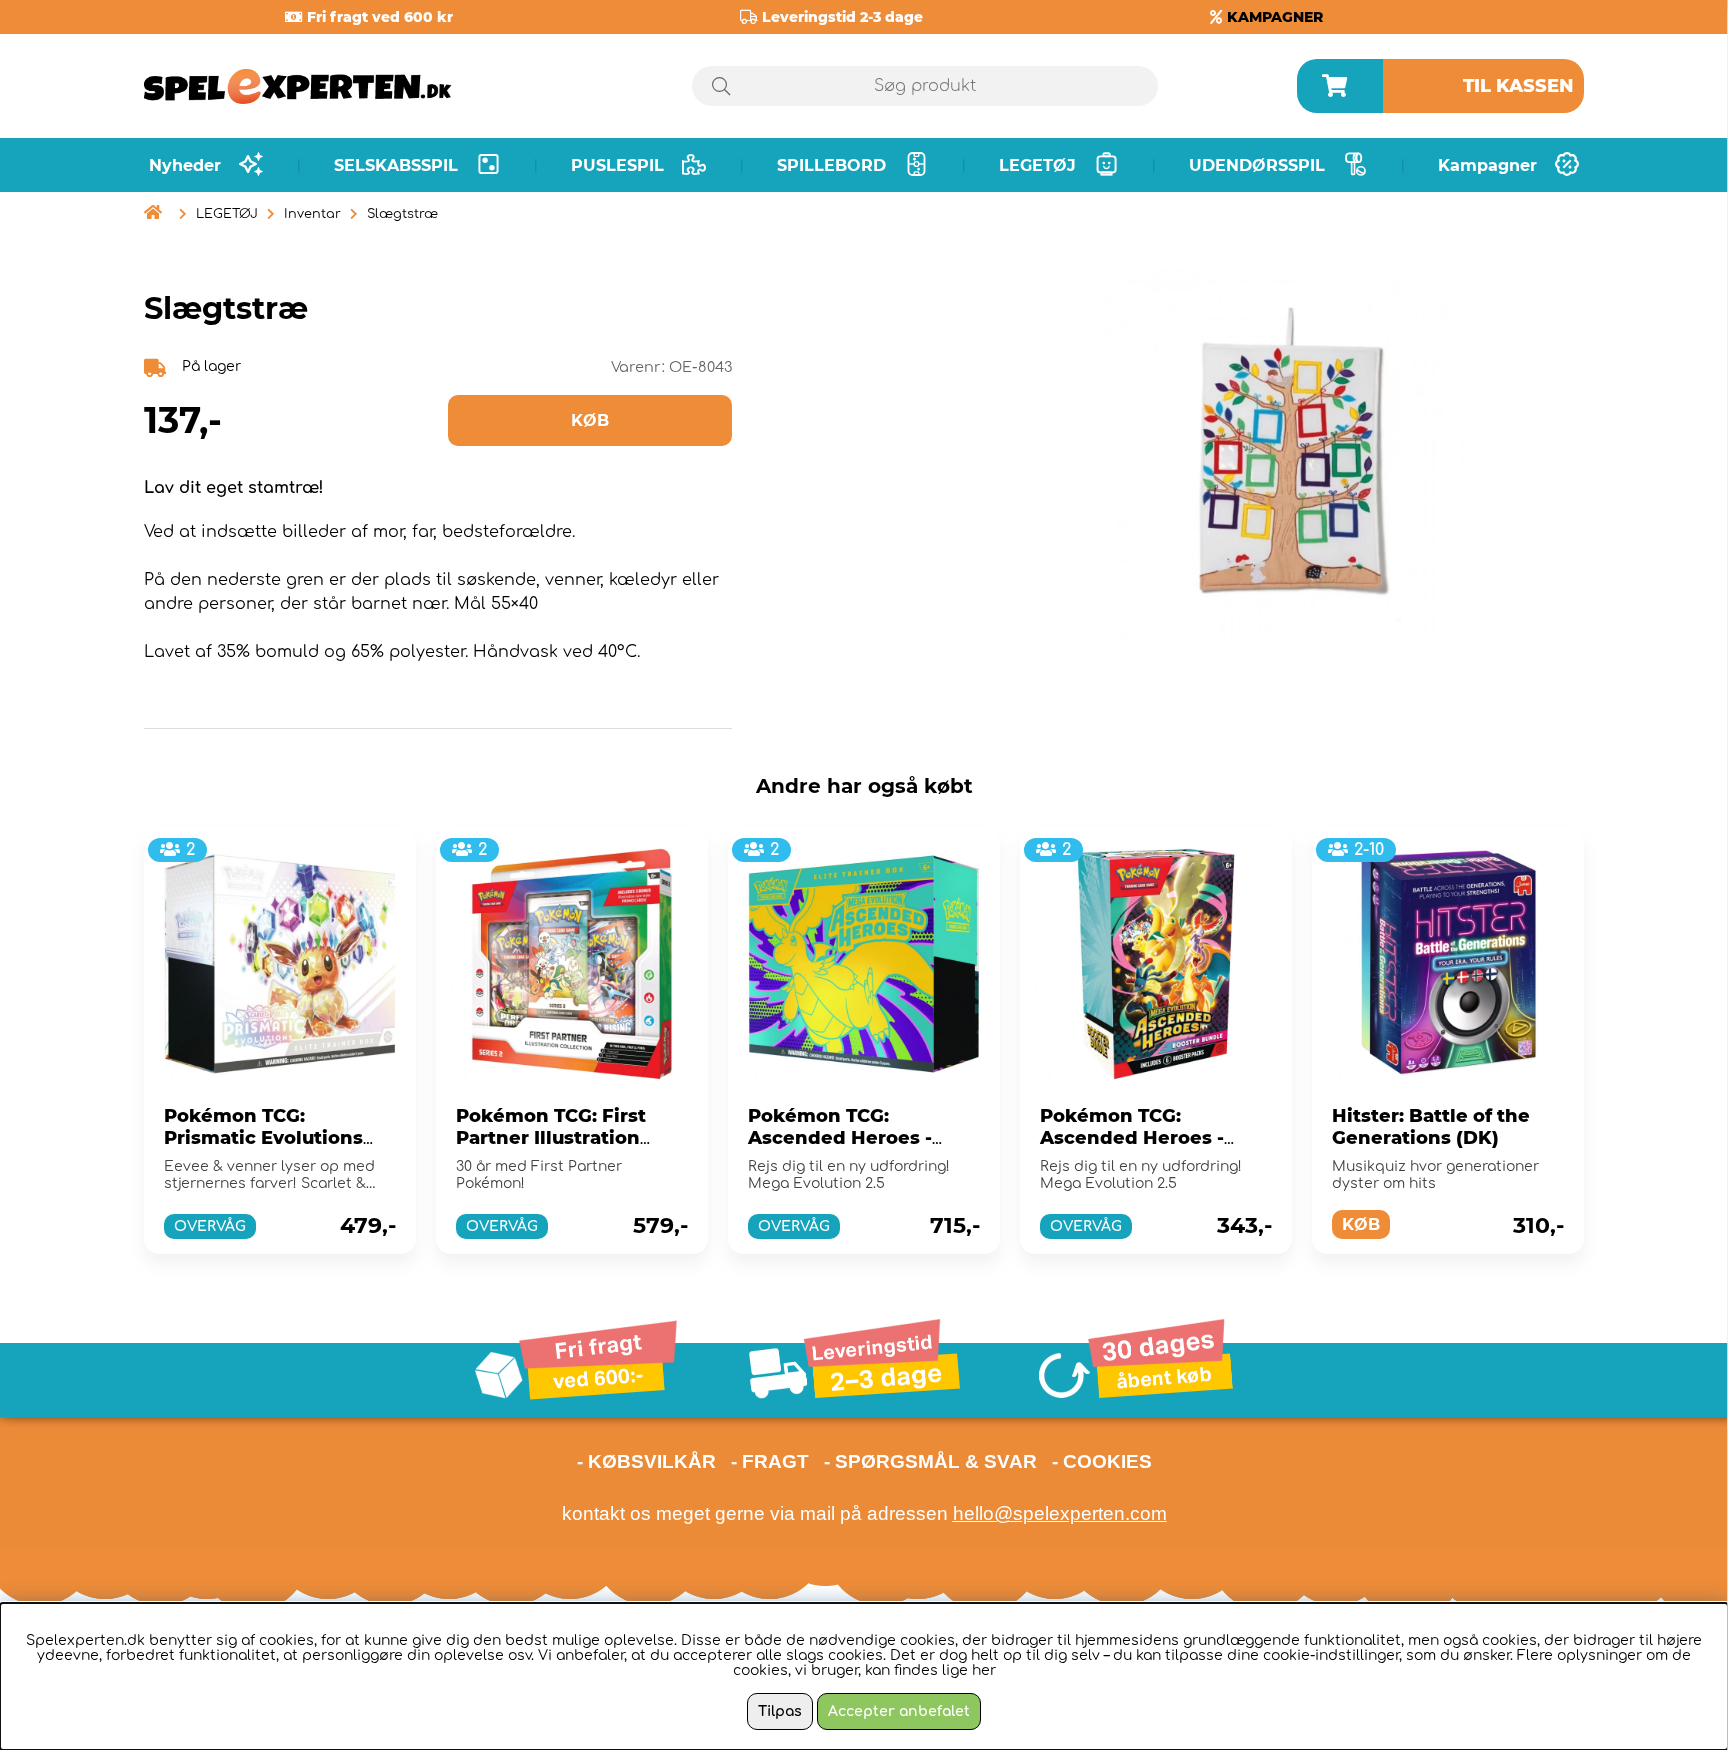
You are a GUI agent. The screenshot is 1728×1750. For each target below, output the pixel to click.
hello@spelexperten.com (1060, 1513)
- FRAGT (770, 1461)
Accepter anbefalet (899, 1711)
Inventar (312, 214)
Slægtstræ (402, 214)
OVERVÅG (210, 1226)
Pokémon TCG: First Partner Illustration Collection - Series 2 (552, 1138)
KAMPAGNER (1275, 17)
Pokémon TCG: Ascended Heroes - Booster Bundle (1132, 1138)
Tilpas (780, 1711)
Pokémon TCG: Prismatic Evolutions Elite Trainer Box (263, 1138)
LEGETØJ (227, 214)
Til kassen (1518, 86)
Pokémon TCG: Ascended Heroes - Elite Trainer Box (840, 1138)
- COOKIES (1102, 1461)
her (984, 1670)
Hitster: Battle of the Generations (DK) (1431, 1127)
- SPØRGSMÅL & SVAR (930, 1461)
